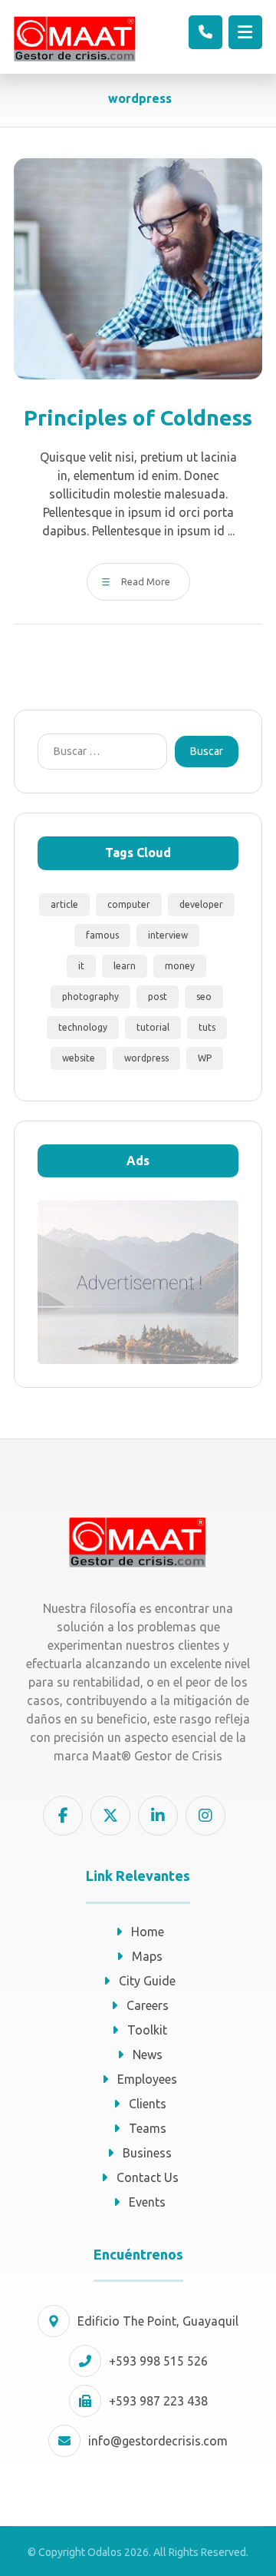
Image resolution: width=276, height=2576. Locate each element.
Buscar (207, 751)
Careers (148, 2005)
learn (125, 966)
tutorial (153, 1027)
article (64, 904)
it (81, 966)
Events (147, 2202)
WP (205, 1058)
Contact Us (148, 2177)
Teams (148, 2128)
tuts (207, 1027)
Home (148, 1932)
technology (83, 1027)
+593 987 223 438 (158, 2401)
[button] (245, 32)
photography (90, 997)
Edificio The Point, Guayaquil (158, 2321)
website (79, 1058)
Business (147, 2153)
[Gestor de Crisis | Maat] (75, 39)
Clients (148, 2104)
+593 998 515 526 (158, 2361)
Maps (147, 1956)
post (158, 997)
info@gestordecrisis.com (158, 2441)
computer (129, 904)
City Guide (147, 1981)
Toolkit (147, 2030)
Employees (147, 2079)
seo (204, 997)
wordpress (146, 1058)
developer (201, 904)
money (180, 966)
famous (102, 935)
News (148, 2055)
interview (168, 935)
